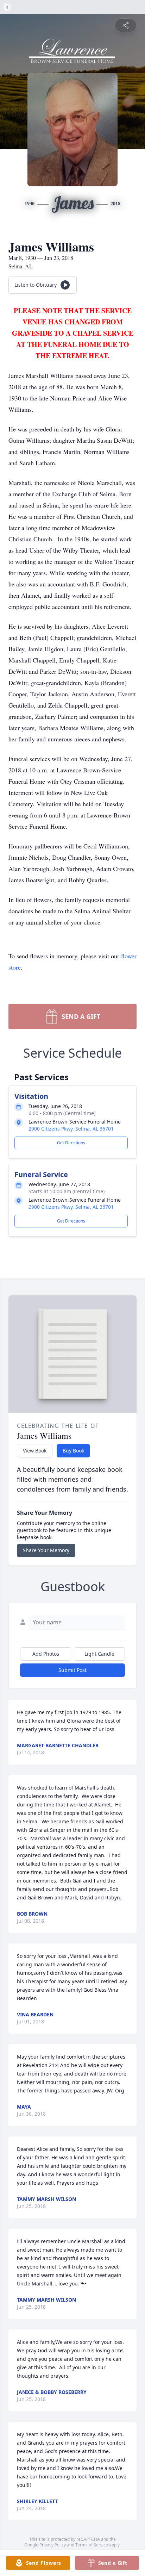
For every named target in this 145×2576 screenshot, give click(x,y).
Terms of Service (92, 2545)
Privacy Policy (53, 2545)
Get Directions (71, 1143)
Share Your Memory (46, 1550)
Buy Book (73, 1451)
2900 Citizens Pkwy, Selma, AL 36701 (71, 1129)
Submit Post (72, 1670)
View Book (35, 1451)
